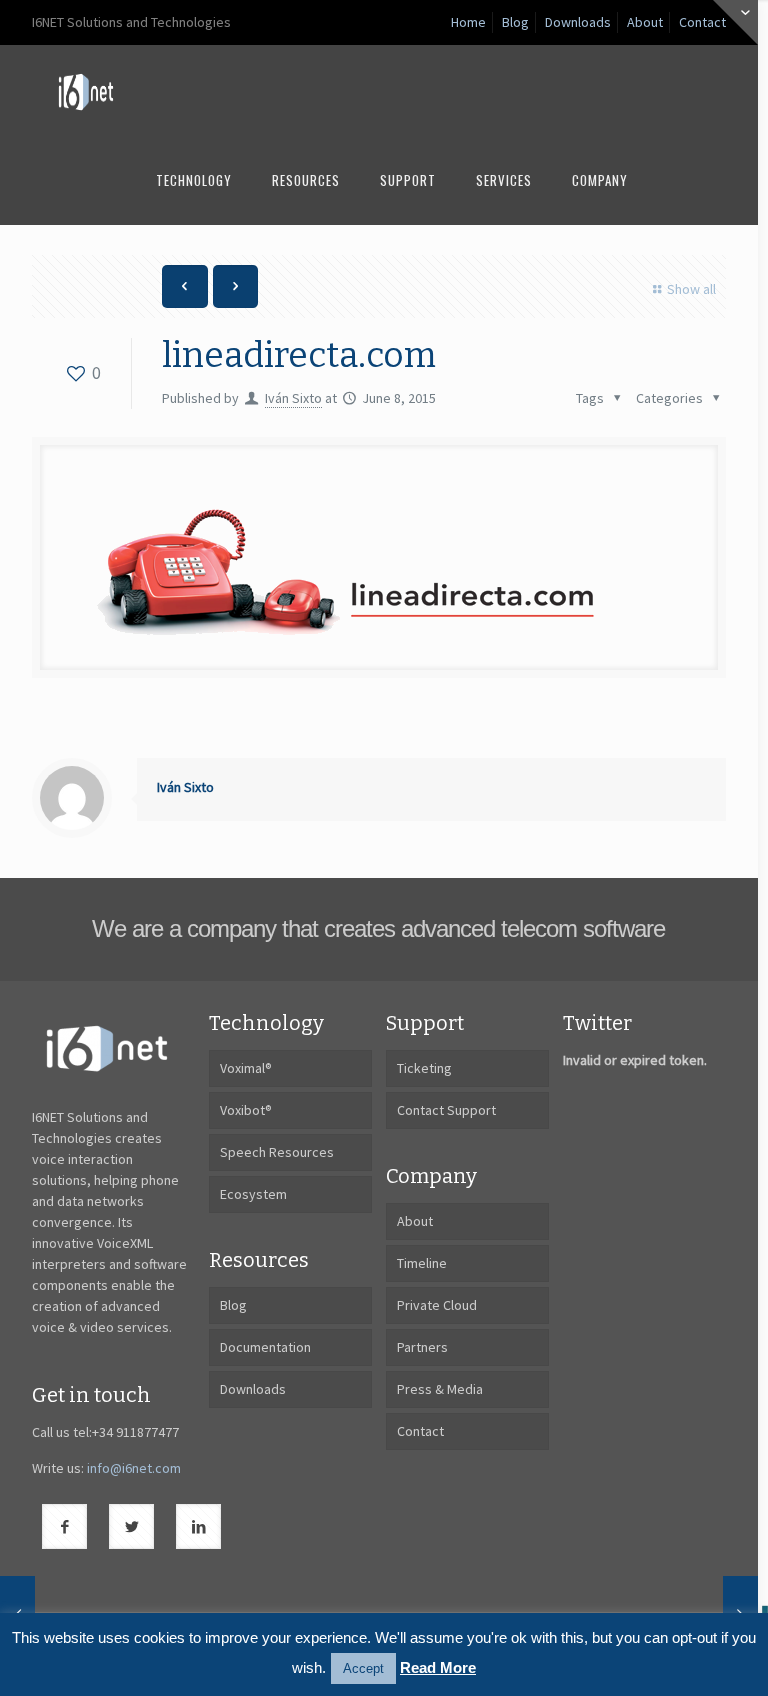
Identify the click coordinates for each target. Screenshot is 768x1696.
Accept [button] (363, 1668)
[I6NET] (86, 90)
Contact (702, 22)
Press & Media (440, 1389)
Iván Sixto (293, 398)
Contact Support (446, 1110)
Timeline (422, 1263)
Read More (438, 1667)
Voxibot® (246, 1110)
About (645, 22)
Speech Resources (277, 1152)
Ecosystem (253, 1194)
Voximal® (246, 1068)
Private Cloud (437, 1305)
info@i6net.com (134, 1468)
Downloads (578, 22)
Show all (691, 289)
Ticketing (424, 1068)
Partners (422, 1347)
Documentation (265, 1347)
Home (468, 22)
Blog (515, 22)
